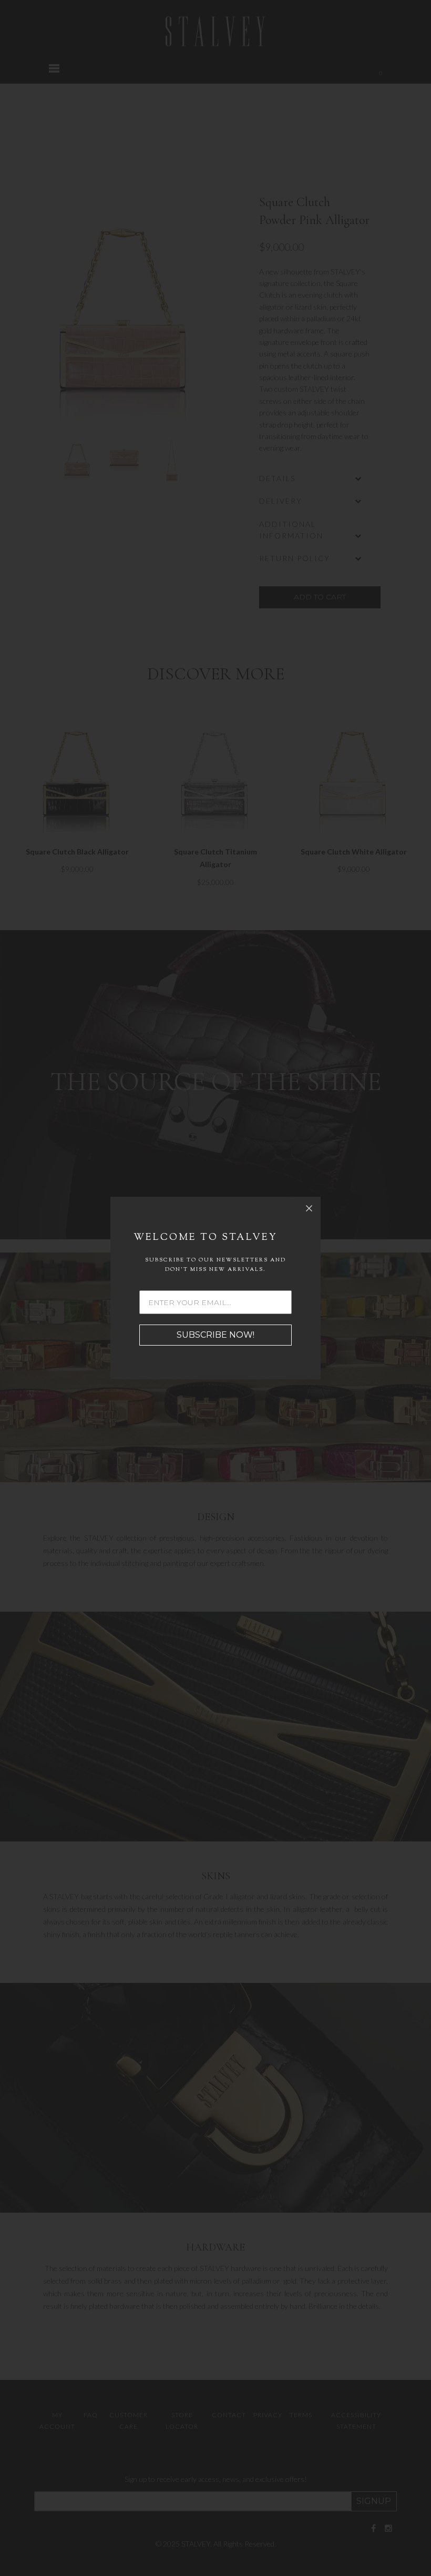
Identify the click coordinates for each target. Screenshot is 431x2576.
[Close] (309, 1208)
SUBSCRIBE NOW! (215, 1335)
